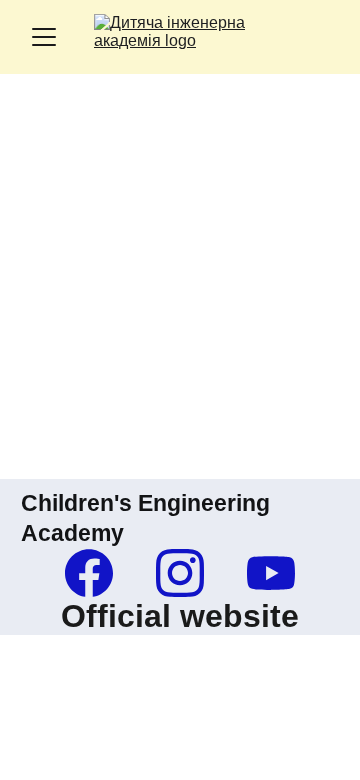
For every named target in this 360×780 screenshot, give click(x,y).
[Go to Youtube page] (271, 573)
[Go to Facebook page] (99, 573)
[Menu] (44, 37)
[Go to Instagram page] (190, 573)
